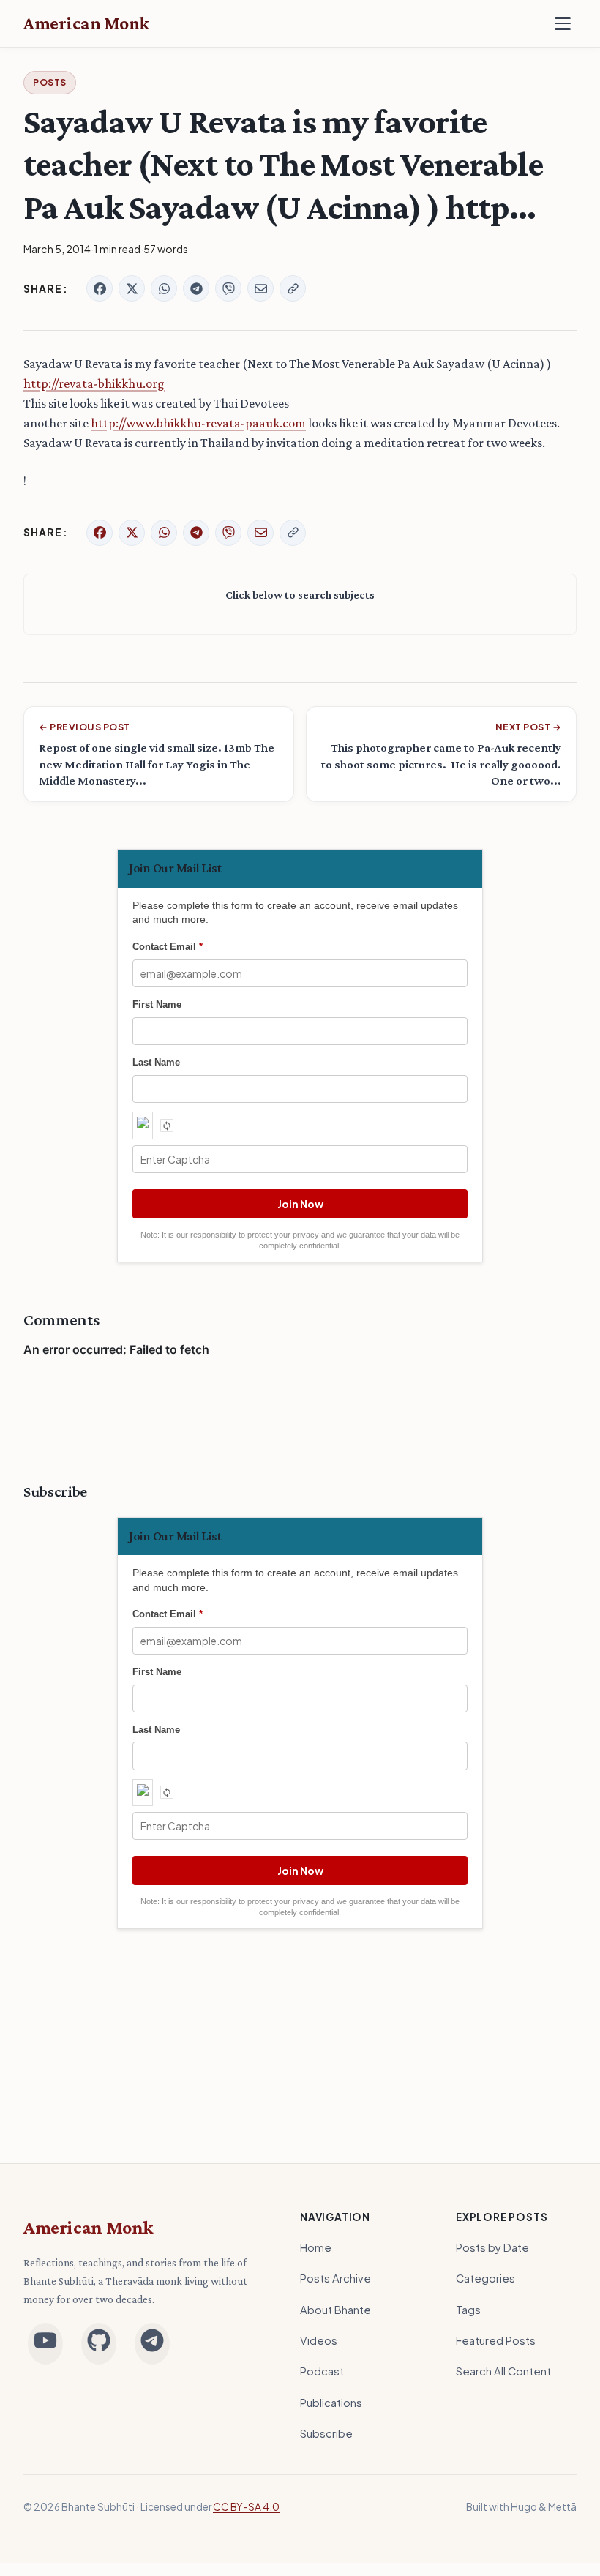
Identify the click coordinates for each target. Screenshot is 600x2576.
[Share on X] (132, 288)
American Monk (89, 2227)
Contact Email (168, 947)
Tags (468, 2310)
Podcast (322, 2371)
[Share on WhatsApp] (164, 288)
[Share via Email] (260, 288)
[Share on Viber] (228, 288)
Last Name (156, 1062)
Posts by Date (492, 2247)
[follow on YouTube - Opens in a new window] (45, 2344)
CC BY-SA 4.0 (246, 2507)
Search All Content (503, 2371)
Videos (319, 2340)
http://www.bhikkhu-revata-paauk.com (198, 423)
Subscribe (326, 2433)
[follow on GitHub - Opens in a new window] (99, 2344)
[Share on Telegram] (196, 288)
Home (316, 2247)
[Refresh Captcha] (167, 1126)
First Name (157, 1004)
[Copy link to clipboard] (293, 288)
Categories (485, 2278)
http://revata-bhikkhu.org (94, 383)
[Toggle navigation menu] (563, 23)
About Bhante (335, 2310)
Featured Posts (496, 2340)
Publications (331, 2403)
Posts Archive (335, 2278)
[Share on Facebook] (100, 288)
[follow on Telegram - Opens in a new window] (152, 2344)
